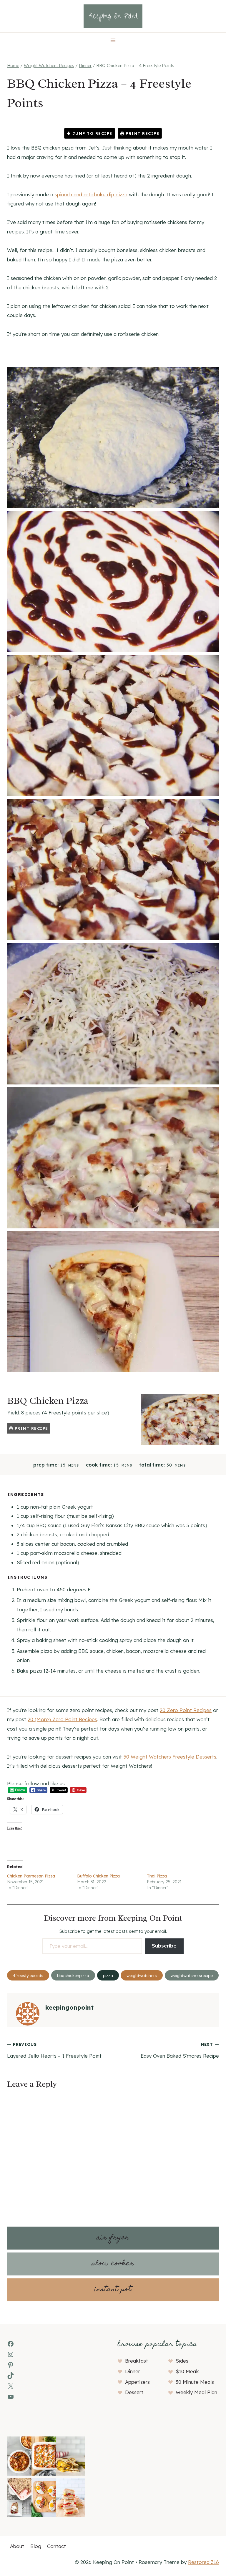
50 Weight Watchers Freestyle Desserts (170, 1757)
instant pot (113, 2290)
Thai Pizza (157, 1876)
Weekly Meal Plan (196, 2392)
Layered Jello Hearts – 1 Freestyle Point (54, 2050)
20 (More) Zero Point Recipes (62, 1719)
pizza (108, 1975)
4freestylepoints (28, 1975)
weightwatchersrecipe (192, 1975)
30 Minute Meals (195, 2382)
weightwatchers (142, 1975)
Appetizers (137, 2382)
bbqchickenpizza (73, 1975)
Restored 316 (203, 2562)
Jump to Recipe (92, 133)
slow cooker (113, 2264)
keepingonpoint (69, 2007)
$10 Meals (188, 2371)
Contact (56, 2546)
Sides (182, 2361)
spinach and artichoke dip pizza (91, 194)
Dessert (134, 2392)
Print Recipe (142, 133)
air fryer (113, 2238)
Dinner (133, 2371)
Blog (36, 2546)
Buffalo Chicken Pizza (98, 1876)
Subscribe (164, 1946)
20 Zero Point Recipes (186, 1710)
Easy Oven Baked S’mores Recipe (180, 2050)
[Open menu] (113, 40)
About (17, 2546)
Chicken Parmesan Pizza (31, 1876)
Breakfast (137, 2361)
